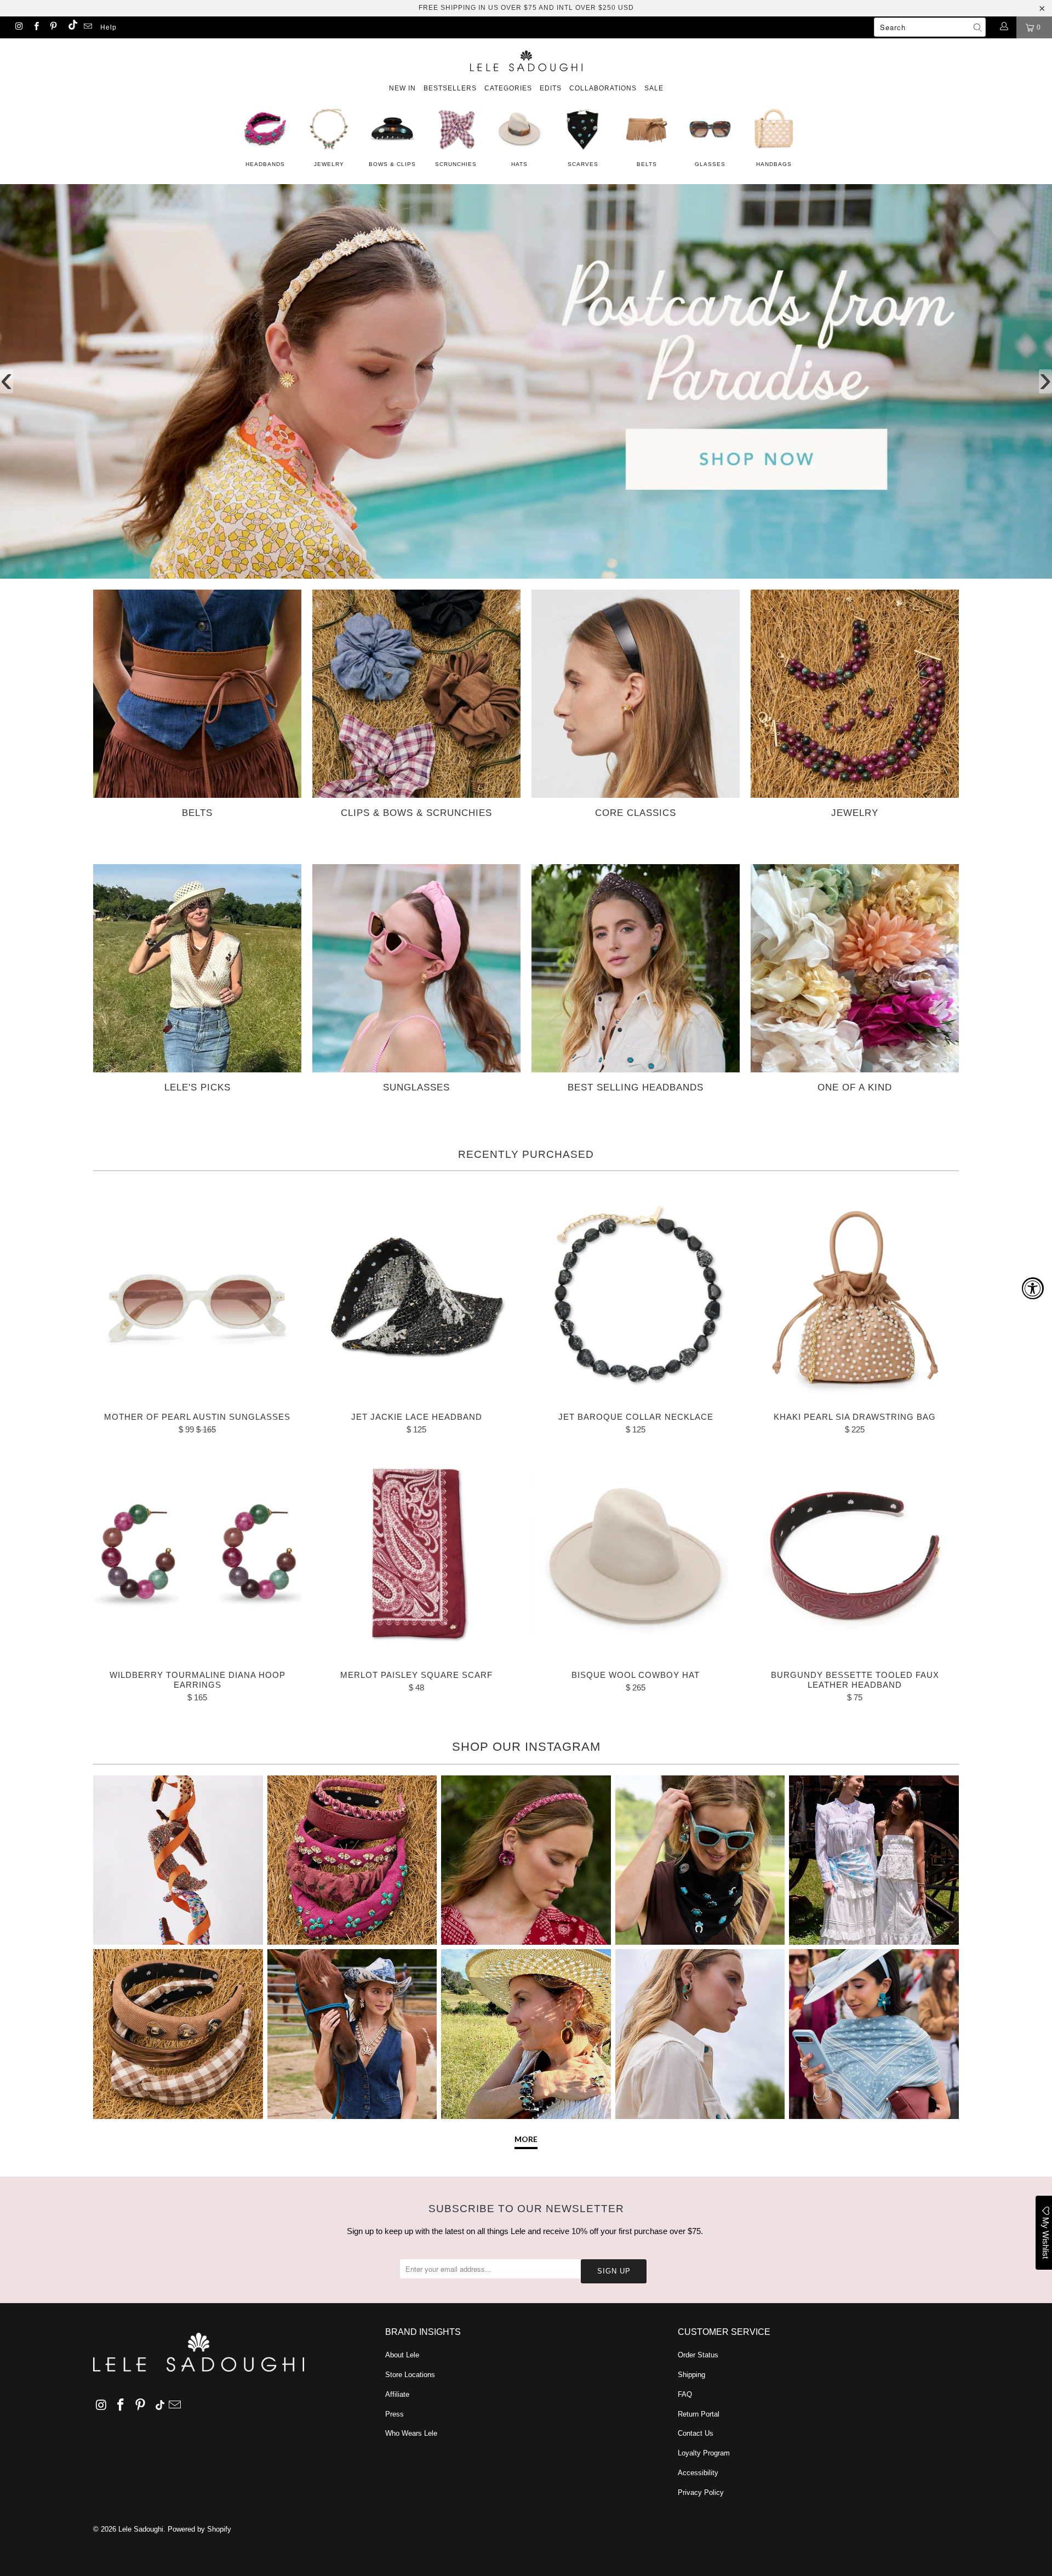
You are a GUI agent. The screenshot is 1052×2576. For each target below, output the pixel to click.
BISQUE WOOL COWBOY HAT (636, 1555)
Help (108, 27)
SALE (654, 88)
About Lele (402, 2355)
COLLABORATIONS (603, 88)
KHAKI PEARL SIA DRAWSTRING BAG (855, 1297)
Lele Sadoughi (141, 2529)
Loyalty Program (704, 2453)
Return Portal (699, 2414)
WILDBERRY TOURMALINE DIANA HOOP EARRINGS (197, 1555)
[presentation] (7, 381)
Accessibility (698, 2473)
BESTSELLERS (450, 88)
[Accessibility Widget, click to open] (1033, 1288)
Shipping (691, 2375)
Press (395, 2414)
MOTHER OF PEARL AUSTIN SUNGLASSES (197, 1297)
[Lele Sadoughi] (526, 59)
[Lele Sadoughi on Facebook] (35, 27)
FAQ (685, 2394)
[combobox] (930, 27)
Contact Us (696, 2433)
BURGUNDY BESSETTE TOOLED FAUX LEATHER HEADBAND (855, 1555)
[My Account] (1004, 27)
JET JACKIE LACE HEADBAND (416, 1297)
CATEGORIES (508, 88)
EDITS (551, 88)
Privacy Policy (701, 2492)
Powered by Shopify (199, 2529)
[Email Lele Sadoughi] (87, 27)
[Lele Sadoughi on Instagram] (18, 27)
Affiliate (397, 2394)
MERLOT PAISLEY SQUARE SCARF (416, 1555)
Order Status (698, 2355)
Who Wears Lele (411, 2433)
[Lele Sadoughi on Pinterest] (53, 27)
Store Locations (410, 2375)
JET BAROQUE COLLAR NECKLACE (636, 1297)
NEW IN (402, 88)
